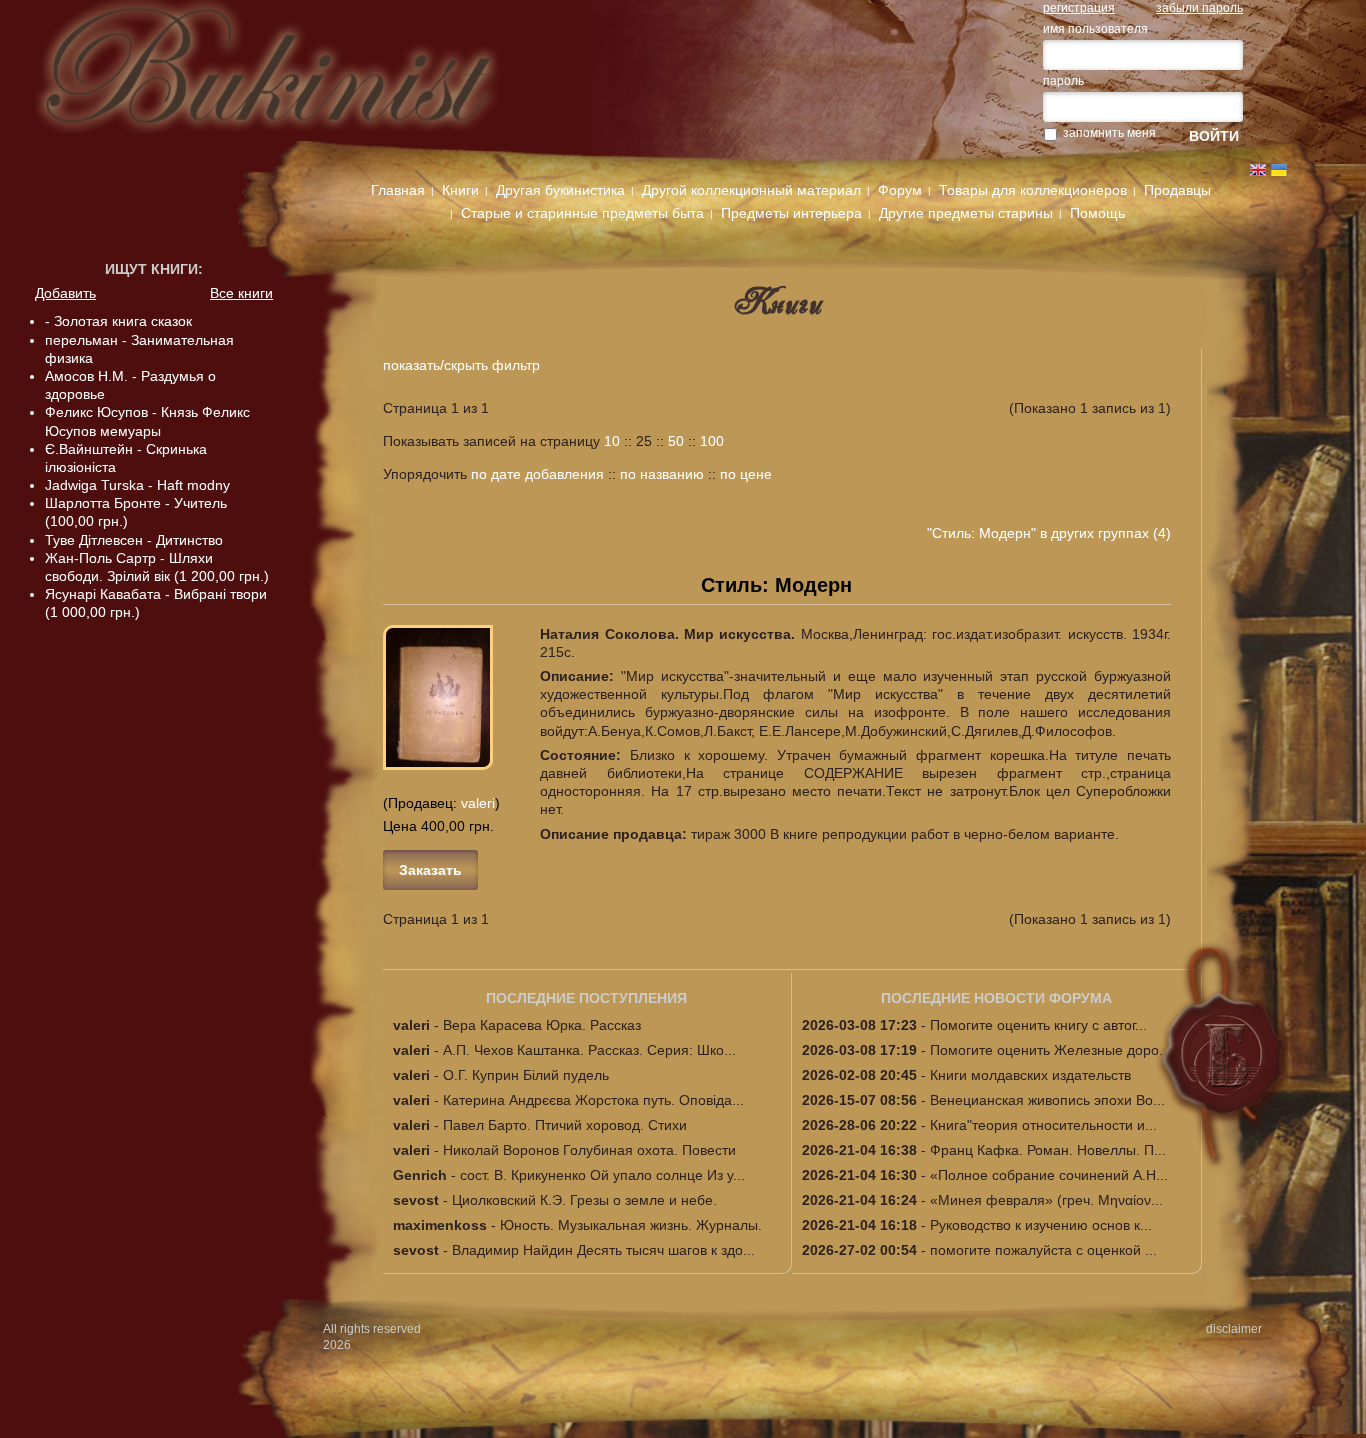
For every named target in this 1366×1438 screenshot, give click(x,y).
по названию (662, 474)
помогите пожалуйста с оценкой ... (1043, 1250)
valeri (478, 803)
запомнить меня (1109, 133)
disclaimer (1234, 1329)
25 (644, 441)
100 (712, 441)
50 (676, 441)
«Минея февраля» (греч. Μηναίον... (1046, 1200)
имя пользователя (1095, 29)
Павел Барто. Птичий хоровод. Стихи (565, 1125)
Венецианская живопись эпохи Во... (1047, 1100)
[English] (1258, 170)
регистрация (1079, 8)
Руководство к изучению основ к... (1041, 1225)
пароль (1063, 81)
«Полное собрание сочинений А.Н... (1049, 1175)
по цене (746, 474)
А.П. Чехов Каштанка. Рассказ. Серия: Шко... (589, 1050)
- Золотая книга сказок (118, 321)
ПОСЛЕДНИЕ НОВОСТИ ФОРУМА (996, 998)
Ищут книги (151, 269)
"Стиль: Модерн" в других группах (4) (1049, 533)
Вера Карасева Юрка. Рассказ (542, 1025)
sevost (416, 1200)
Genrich (420, 1175)
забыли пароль (1199, 8)
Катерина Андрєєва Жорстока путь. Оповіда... (593, 1100)
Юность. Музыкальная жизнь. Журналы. (631, 1225)
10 (612, 441)
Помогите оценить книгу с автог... (1038, 1025)
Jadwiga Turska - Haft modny (137, 485)
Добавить (65, 293)
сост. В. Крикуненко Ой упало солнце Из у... (602, 1175)
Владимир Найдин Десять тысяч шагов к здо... (603, 1250)
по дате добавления (537, 474)
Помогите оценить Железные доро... (1050, 1050)
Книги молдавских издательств (1030, 1075)
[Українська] (1279, 170)
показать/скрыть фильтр (461, 365)
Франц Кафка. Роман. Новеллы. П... (1048, 1150)
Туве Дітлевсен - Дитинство (134, 540)
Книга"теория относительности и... (1043, 1125)
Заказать (430, 870)
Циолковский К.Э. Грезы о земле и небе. (584, 1200)
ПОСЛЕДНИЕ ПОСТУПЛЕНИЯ (586, 998)
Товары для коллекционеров (1033, 190)
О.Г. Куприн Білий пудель (526, 1075)
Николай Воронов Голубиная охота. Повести (589, 1150)
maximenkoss (440, 1225)
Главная (398, 190)
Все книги (241, 293)
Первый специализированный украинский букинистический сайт (298, 82)
